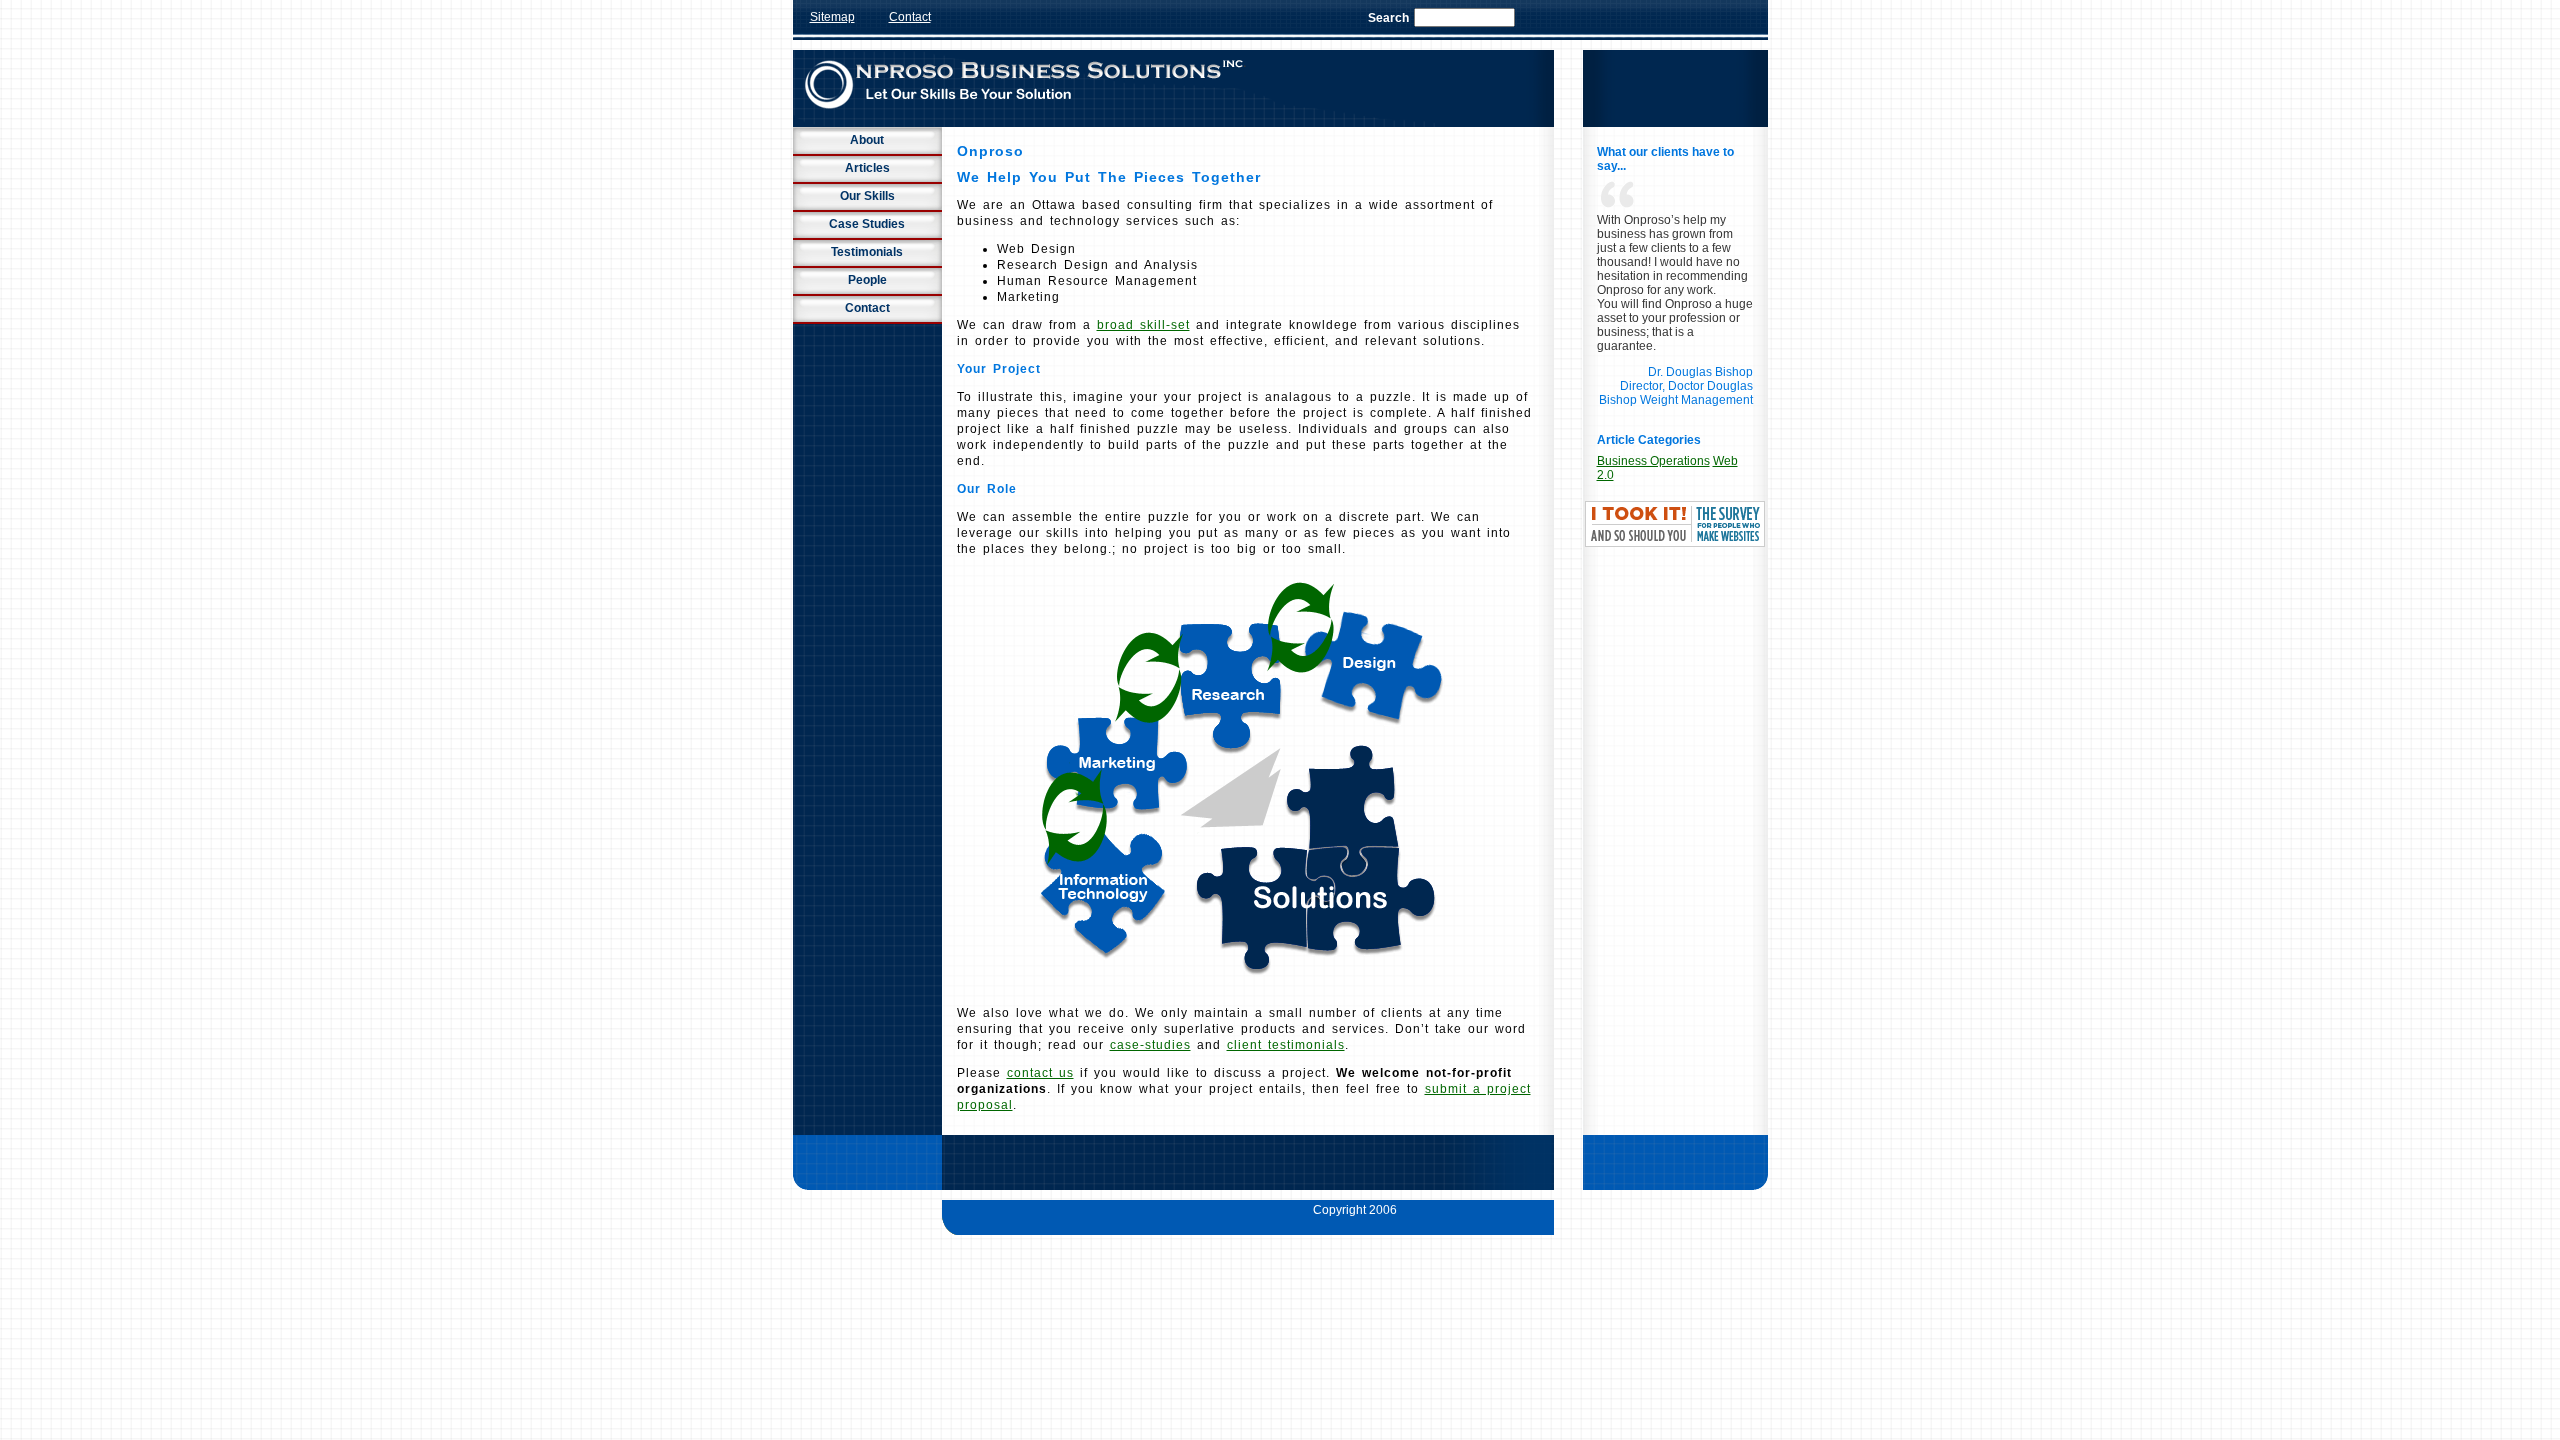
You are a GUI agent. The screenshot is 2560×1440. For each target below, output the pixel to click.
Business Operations (1653, 461)
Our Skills (867, 196)
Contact (910, 17)
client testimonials (1286, 1045)
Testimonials (867, 252)
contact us (1040, 1073)
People (867, 280)
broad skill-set (1143, 325)
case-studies (1150, 1045)
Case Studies (867, 224)
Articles (867, 168)
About (867, 140)
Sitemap (832, 17)
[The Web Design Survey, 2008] (1675, 543)
